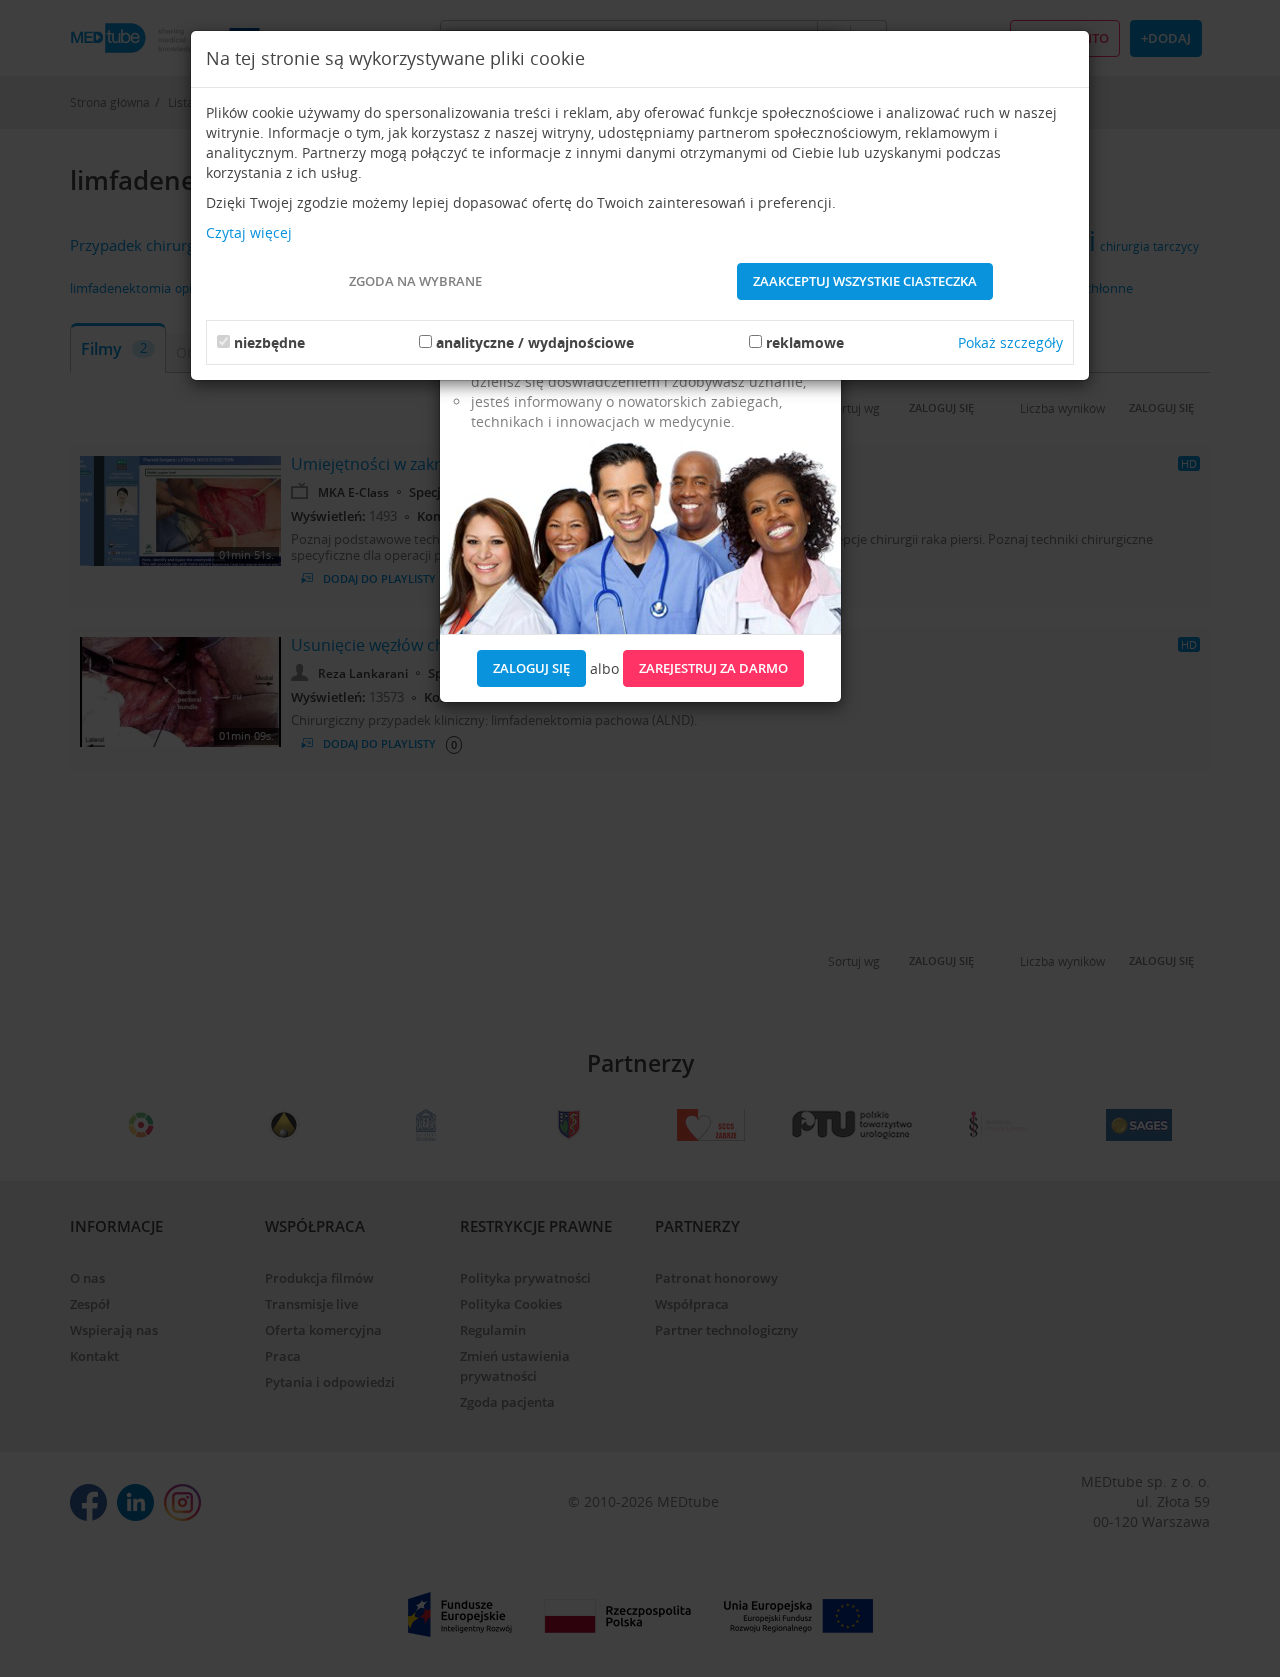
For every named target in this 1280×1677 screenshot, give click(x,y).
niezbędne (269, 342)
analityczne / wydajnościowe (535, 342)
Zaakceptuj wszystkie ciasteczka (865, 281)
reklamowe (805, 342)
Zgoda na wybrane (415, 281)
